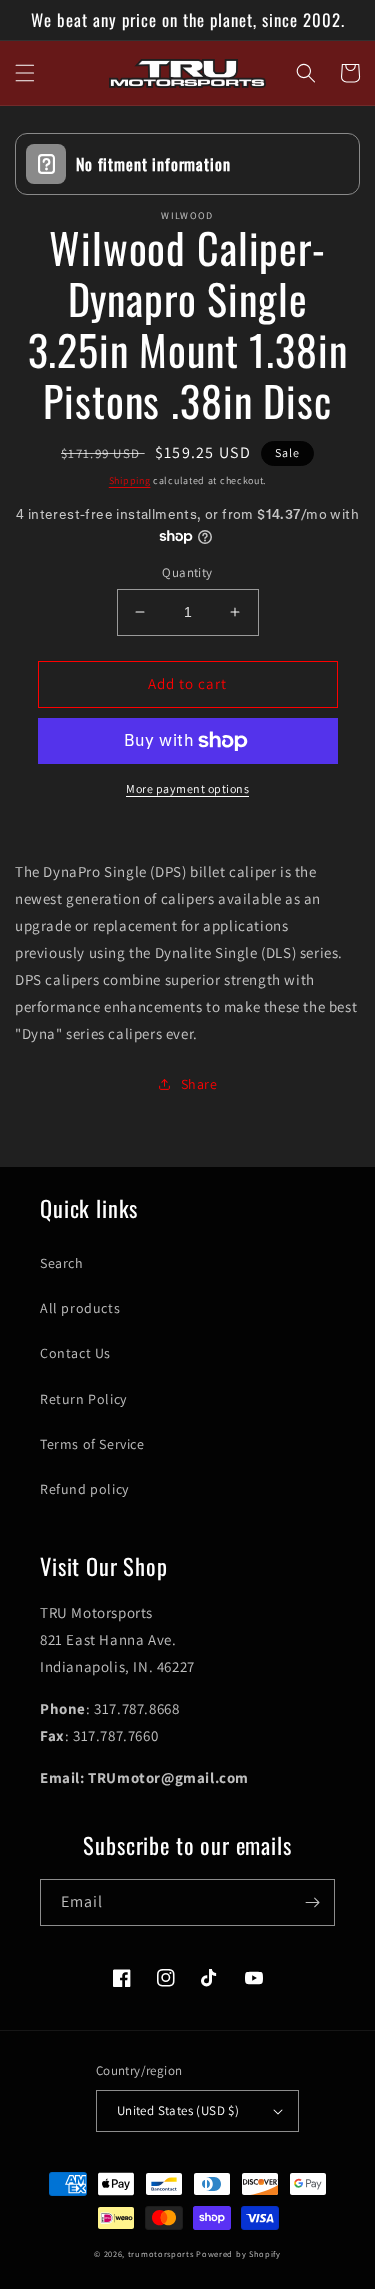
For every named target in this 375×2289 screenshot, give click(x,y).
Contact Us (75, 1353)
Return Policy (83, 1399)
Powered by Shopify (238, 2253)
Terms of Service (92, 1444)
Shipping (130, 480)
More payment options (187, 788)
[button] (25, 73)
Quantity (187, 572)
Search (62, 1263)
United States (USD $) (178, 2110)
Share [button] (199, 1084)
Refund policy (84, 1489)
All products (80, 1308)
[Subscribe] (312, 1902)
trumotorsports (161, 2253)
